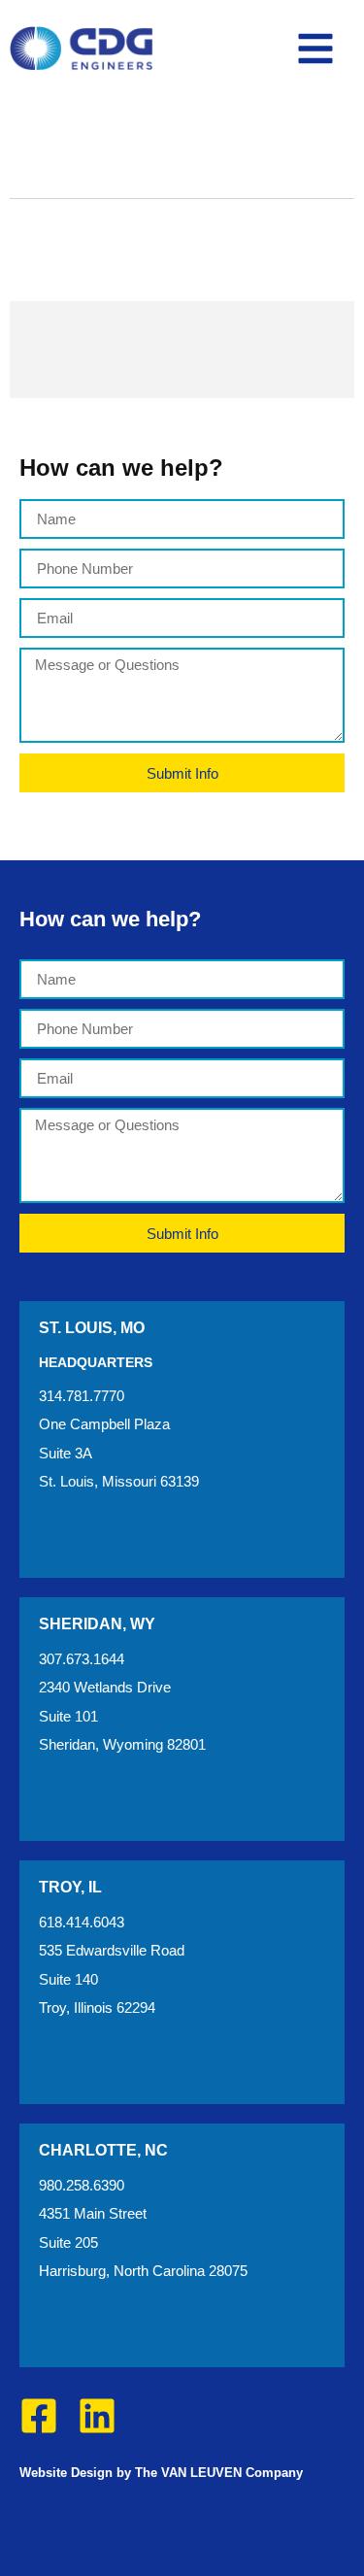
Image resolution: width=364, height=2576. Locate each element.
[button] (315, 49)
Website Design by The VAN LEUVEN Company (161, 2473)
